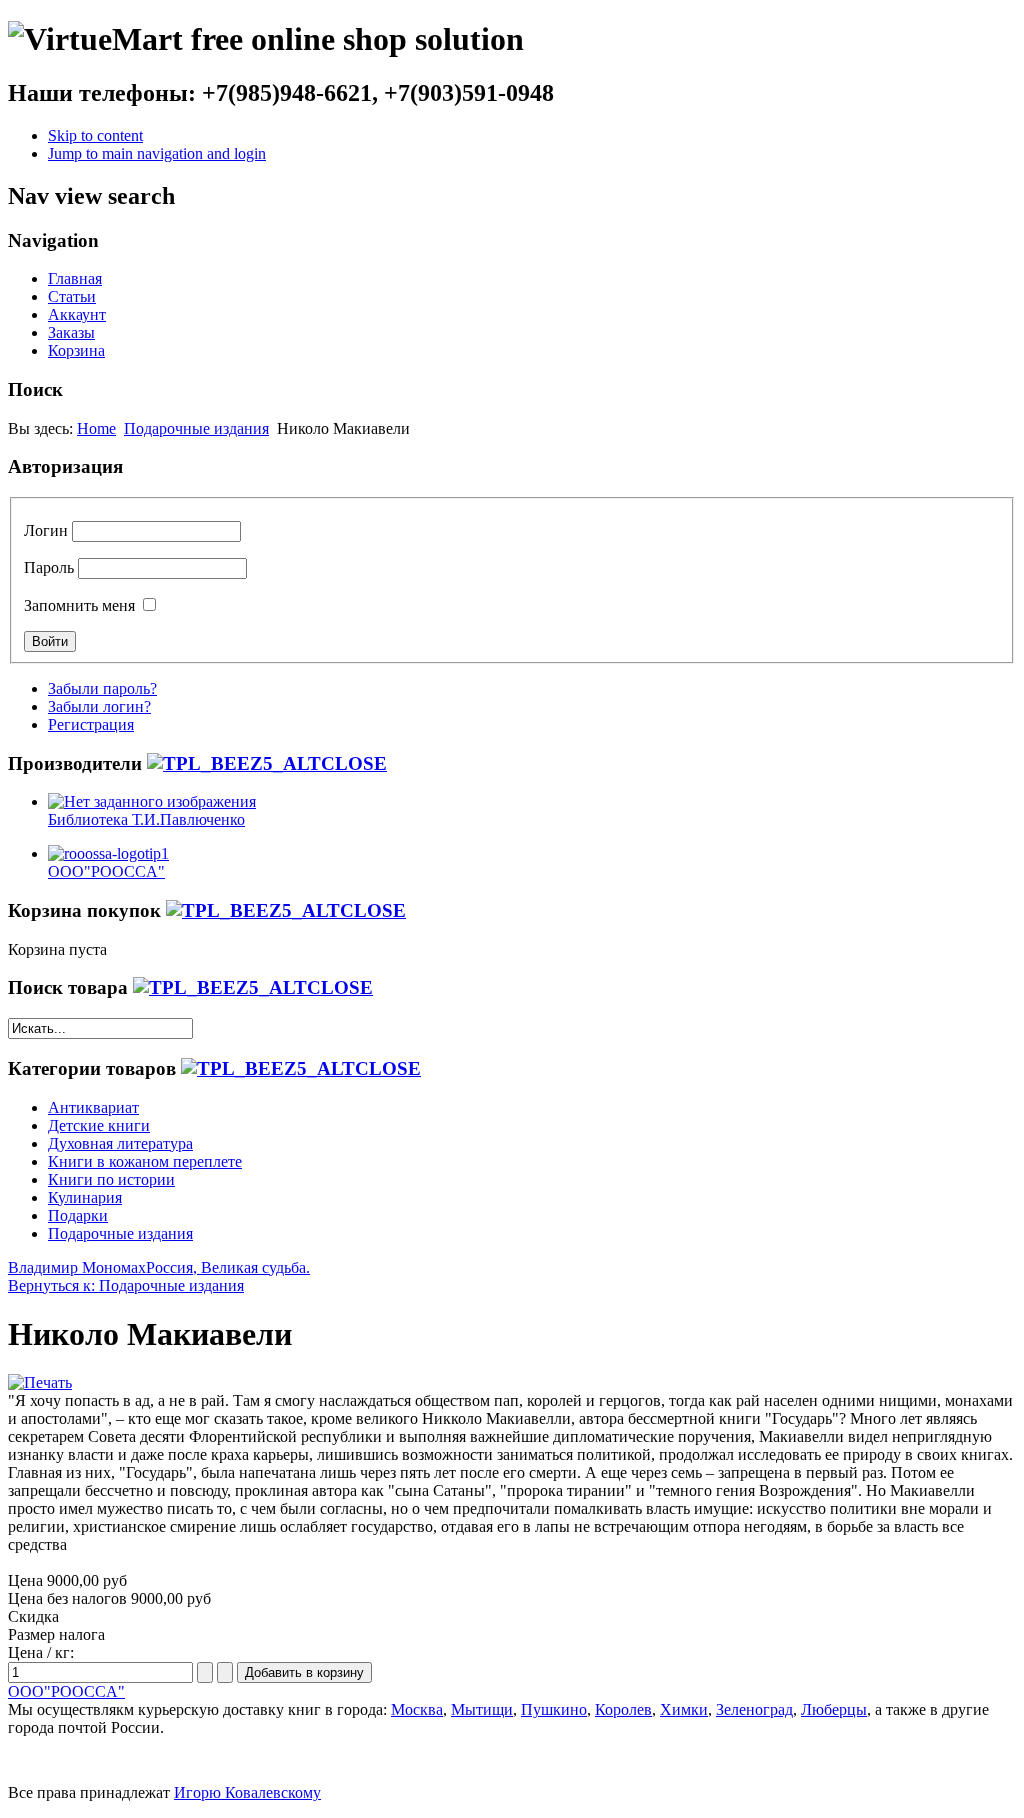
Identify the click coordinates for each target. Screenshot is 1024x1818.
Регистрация (91, 724)
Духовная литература (120, 1143)
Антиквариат (93, 1107)
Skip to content (95, 135)
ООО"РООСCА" (66, 1691)
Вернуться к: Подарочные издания (126, 1285)
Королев (623, 1709)
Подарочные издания (196, 428)
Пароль (49, 567)
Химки (684, 1709)
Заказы (71, 332)
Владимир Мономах (77, 1267)
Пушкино (554, 1709)
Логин (46, 530)
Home (96, 428)
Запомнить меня (79, 605)
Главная (75, 278)
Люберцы (834, 1709)
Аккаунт (77, 314)
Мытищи (482, 1709)
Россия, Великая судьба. (228, 1267)
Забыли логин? (99, 706)
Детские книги (99, 1125)
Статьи (72, 296)
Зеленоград (754, 1709)
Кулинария (85, 1197)
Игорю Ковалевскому (247, 1792)
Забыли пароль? (102, 688)
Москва (417, 1709)
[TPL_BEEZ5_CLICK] (267, 763)
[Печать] (40, 1382)
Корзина (76, 350)
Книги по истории (111, 1179)
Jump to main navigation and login (157, 153)
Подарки (78, 1215)
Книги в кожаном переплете (145, 1161)
